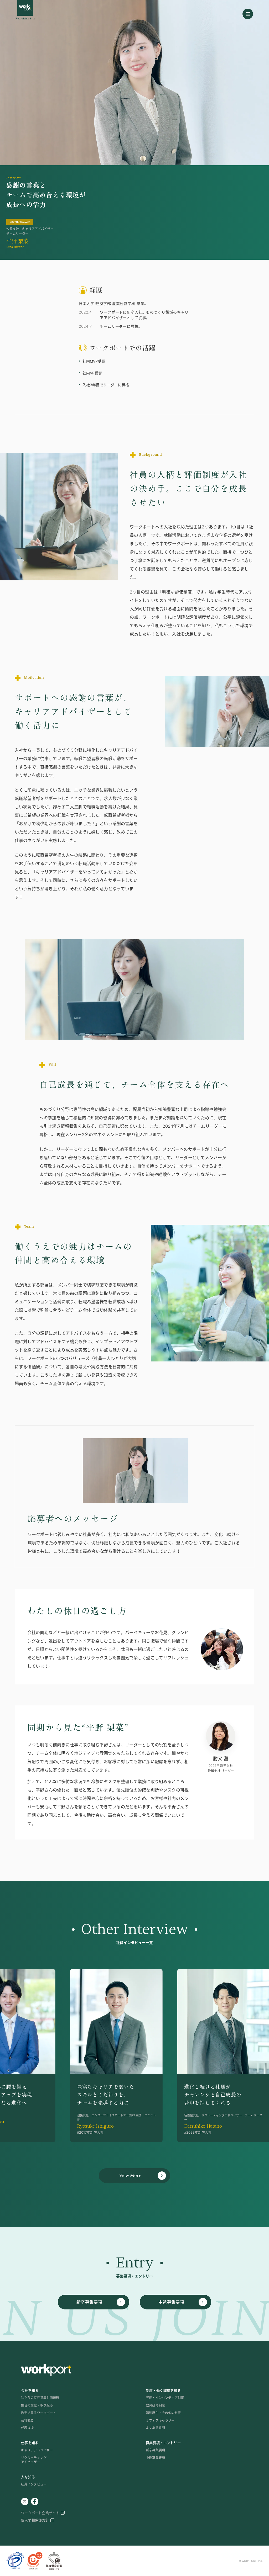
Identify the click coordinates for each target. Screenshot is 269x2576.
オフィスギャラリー (160, 2421)
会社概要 (27, 2421)
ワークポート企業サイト (40, 2513)
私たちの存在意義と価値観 (40, 2398)
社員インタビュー (34, 2484)
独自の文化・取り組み (37, 2405)
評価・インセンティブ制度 (165, 2398)
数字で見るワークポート (38, 2413)
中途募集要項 (155, 2458)
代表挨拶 (27, 2428)
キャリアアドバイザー (37, 2450)
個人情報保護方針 (35, 2520)
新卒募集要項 (155, 2450)
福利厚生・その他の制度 (163, 2413)
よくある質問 (155, 2428)
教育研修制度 (155, 2405)
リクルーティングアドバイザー (34, 2460)
